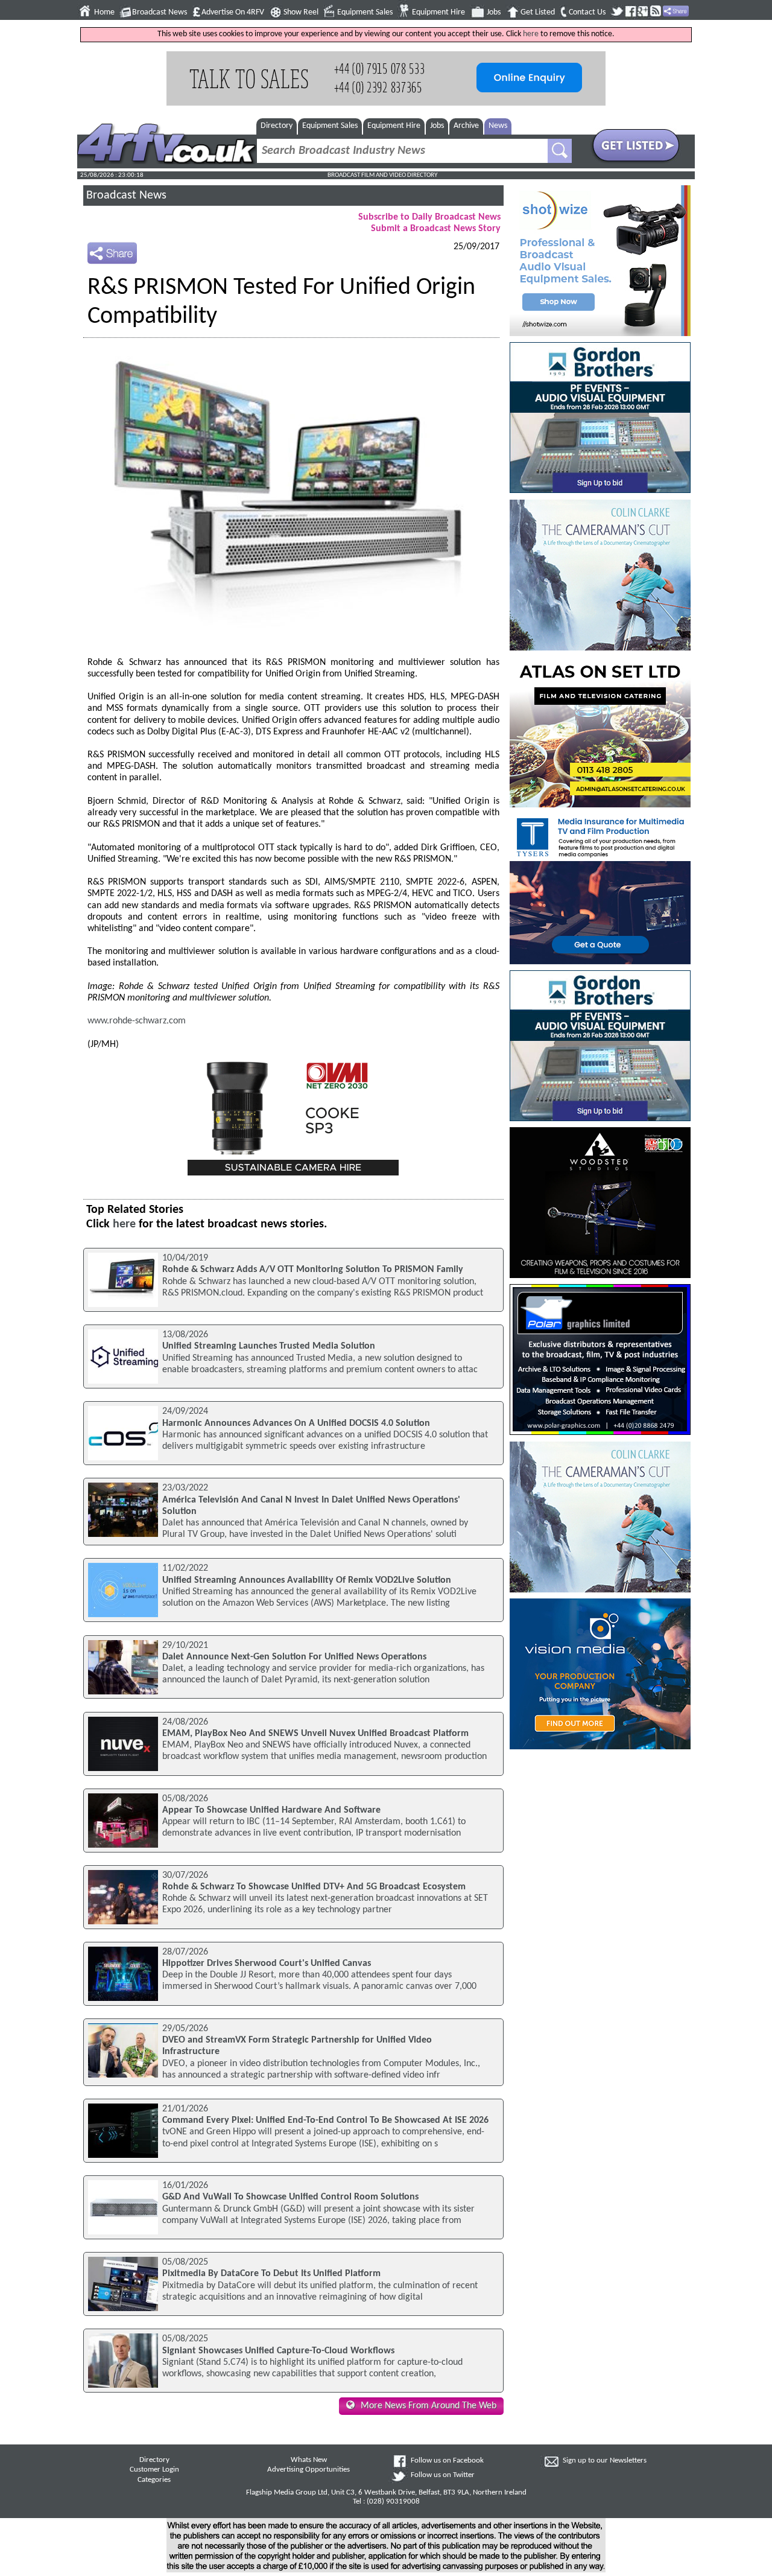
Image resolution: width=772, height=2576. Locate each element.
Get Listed (538, 12)
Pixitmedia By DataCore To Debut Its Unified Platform (271, 2274)
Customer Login (154, 2470)
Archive (466, 126)
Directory (277, 126)
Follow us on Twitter (443, 2475)
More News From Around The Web (429, 2406)
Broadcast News (160, 12)
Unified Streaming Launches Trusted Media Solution (269, 1346)
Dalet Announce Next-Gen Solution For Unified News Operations (294, 1657)
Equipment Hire (438, 12)
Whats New (309, 2460)
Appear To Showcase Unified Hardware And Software (271, 1810)
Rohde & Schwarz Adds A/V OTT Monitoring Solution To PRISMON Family (313, 1270)
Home (104, 12)
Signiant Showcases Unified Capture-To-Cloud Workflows (278, 2351)
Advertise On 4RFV (233, 12)
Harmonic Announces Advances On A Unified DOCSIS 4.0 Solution (296, 1423)
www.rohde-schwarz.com (137, 1021)
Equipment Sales (365, 12)
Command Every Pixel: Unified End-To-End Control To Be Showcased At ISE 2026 (325, 2120)
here (531, 34)
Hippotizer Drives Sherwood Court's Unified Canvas (267, 1964)
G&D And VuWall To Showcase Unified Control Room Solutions (290, 2197)
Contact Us (587, 12)
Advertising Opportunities (308, 2470)
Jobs (494, 12)
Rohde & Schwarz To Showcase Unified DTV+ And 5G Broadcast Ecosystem (314, 1887)
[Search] (560, 151)
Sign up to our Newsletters (605, 2461)
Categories (154, 2480)
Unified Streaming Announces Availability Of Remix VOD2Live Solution (307, 1580)
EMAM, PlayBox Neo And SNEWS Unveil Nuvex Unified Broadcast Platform (315, 1734)
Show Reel (301, 12)
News (498, 126)
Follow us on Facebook (447, 2461)
